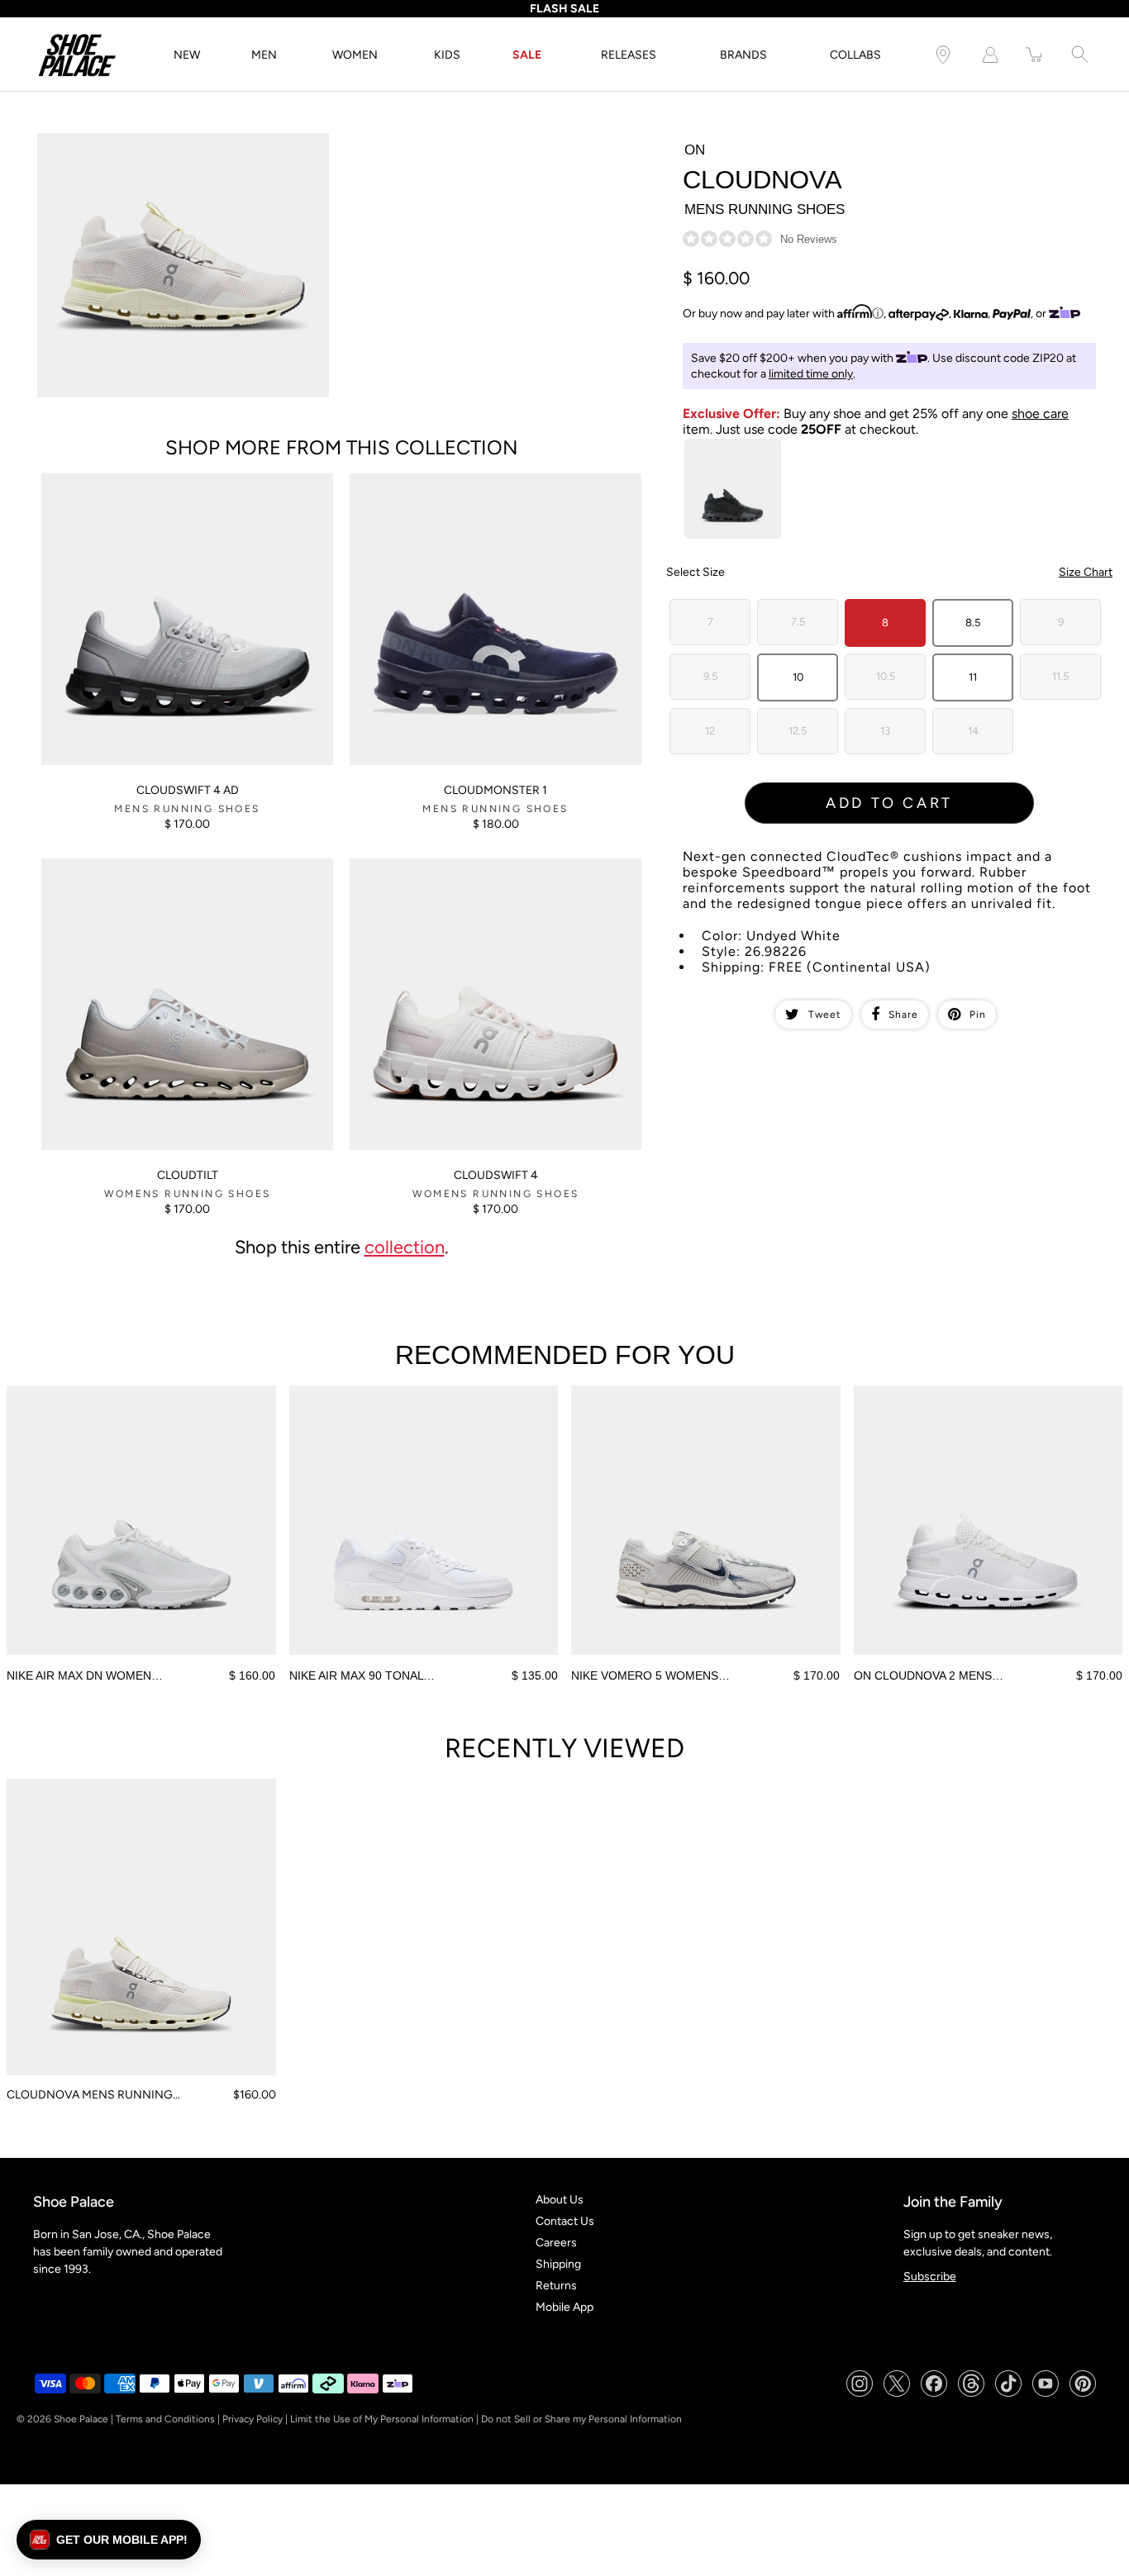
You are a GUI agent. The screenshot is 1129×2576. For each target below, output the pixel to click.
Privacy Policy (252, 2419)
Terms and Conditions (165, 2419)
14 (973, 731)
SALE (527, 55)
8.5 (973, 623)
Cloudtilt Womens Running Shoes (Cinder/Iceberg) (173, 865)
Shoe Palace (81, 2419)
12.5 (798, 731)
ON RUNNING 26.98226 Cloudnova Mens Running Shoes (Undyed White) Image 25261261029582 (169, 147)
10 (798, 677)
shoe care (1040, 413)
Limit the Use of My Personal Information (382, 2419)
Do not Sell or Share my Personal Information (581, 2419)
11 (973, 677)
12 (710, 731)
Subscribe (930, 2277)
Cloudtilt (188, 1175)
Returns (556, 2286)
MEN (264, 55)
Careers (556, 2243)
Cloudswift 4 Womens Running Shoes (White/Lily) (478, 865)
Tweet (825, 1015)
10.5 (886, 676)
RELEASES (629, 55)
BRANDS (743, 55)
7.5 (798, 622)
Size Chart (1086, 572)
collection (405, 1247)
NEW (187, 55)
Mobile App (564, 2307)
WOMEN (355, 55)
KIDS (447, 55)
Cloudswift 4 (496, 1175)
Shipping (558, 2264)
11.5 (1060, 676)
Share (903, 1015)
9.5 (710, 676)
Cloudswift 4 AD (188, 790)
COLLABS (855, 55)
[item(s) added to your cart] (1035, 55)
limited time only (811, 374)
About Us (560, 2200)
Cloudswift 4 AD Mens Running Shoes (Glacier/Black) (180, 480)
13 (885, 731)
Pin (978, 1015)
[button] (109, 2540)
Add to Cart (889, 803)
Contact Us (565, 2221)
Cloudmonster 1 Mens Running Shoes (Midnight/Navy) (490, 480)
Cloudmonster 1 (495, 790)
